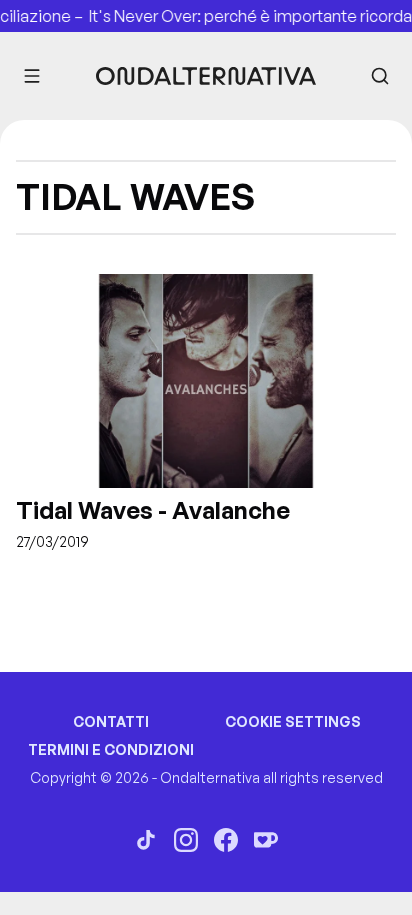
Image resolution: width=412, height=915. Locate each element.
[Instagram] (186, 840)
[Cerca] (380, 76)
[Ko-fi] (266, 840)
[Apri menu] (32, 76)
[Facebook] (226, 840)
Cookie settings (293, 721)
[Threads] (146, 840)
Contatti (111, 721)
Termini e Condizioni (111, 749)
